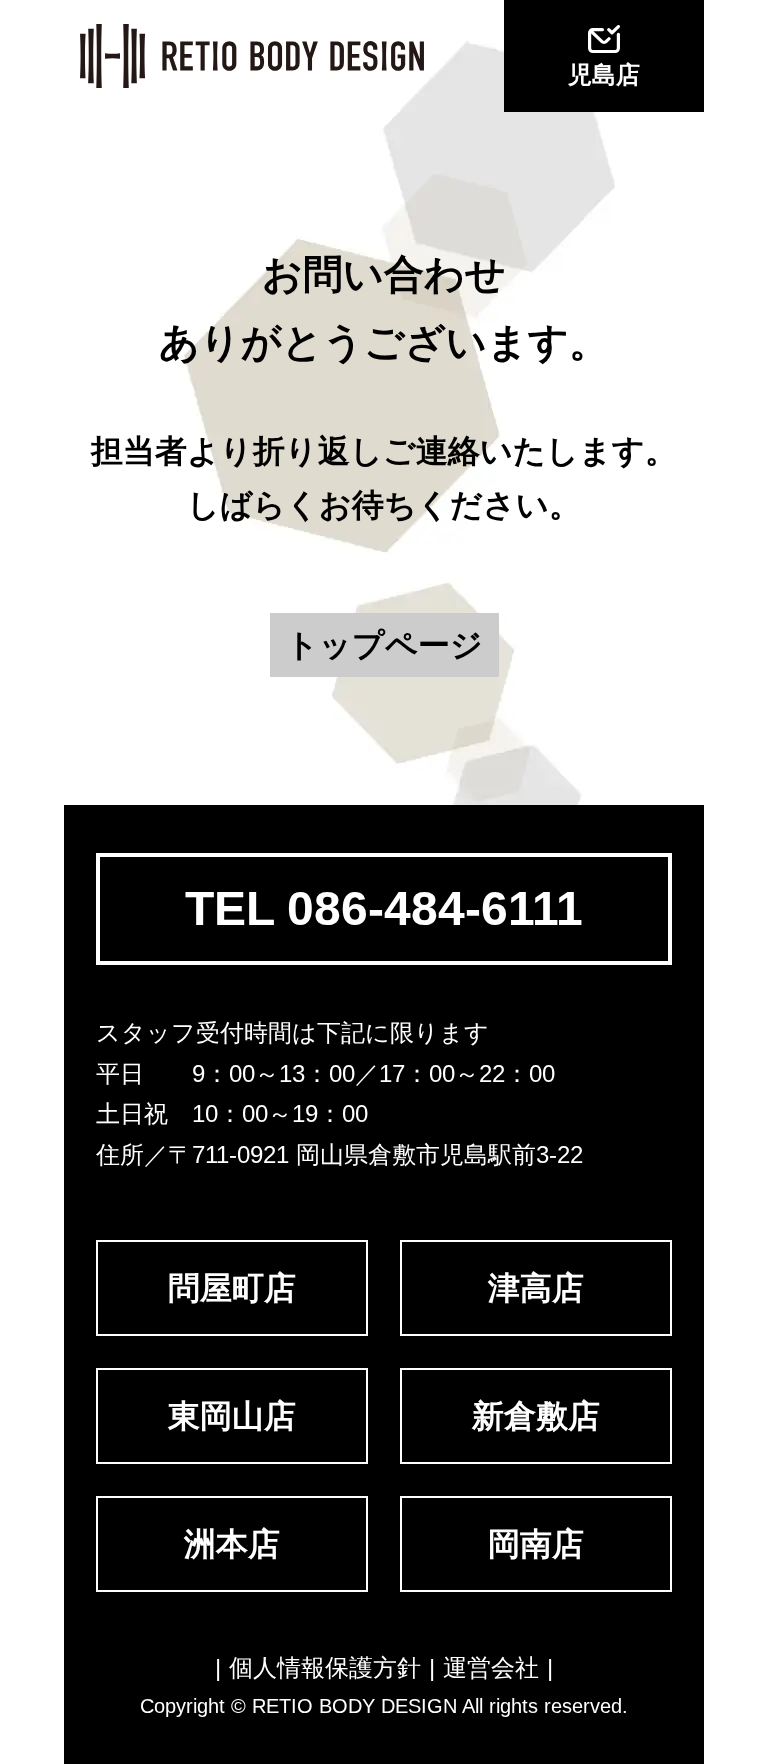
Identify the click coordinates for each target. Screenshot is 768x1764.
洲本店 (232, 1544)
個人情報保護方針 (325, 1667)
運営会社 (491, 1667)
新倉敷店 (536, 1416)
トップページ (384, 645)
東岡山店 (232, 1416)
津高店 (536, 1288)
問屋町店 (232, 1288)
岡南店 (536, 1544)
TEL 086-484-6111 (384, 908)
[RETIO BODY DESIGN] (252, 56)
